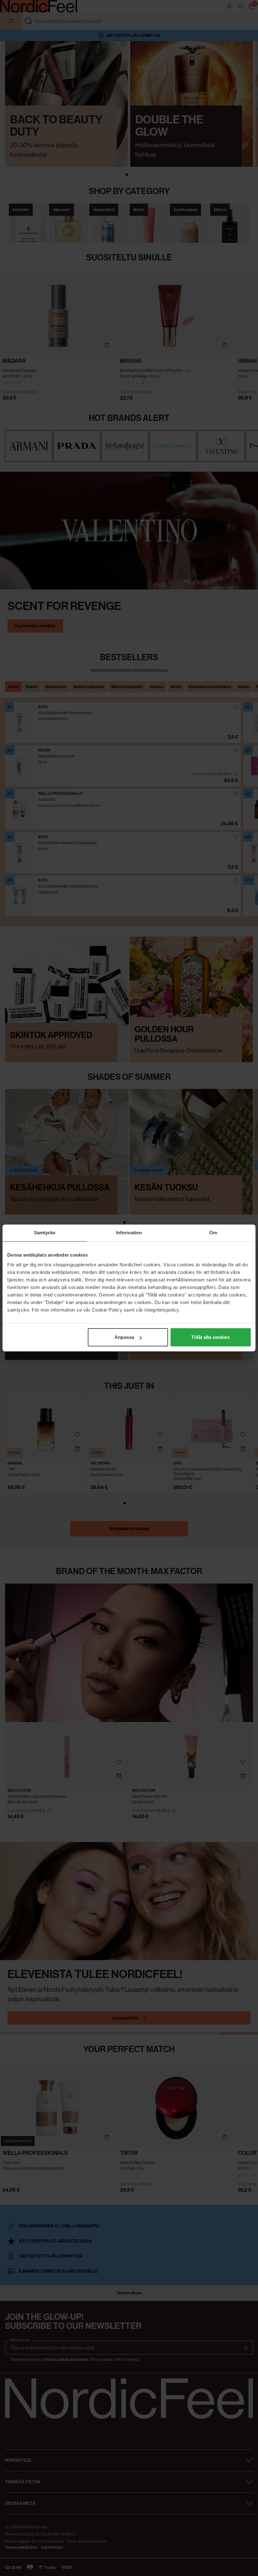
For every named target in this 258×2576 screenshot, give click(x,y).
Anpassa (124, 1337)
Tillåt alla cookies (210, 1337)
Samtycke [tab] (45, 1233)
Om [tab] (213, 1233)
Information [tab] (129, 1233)
